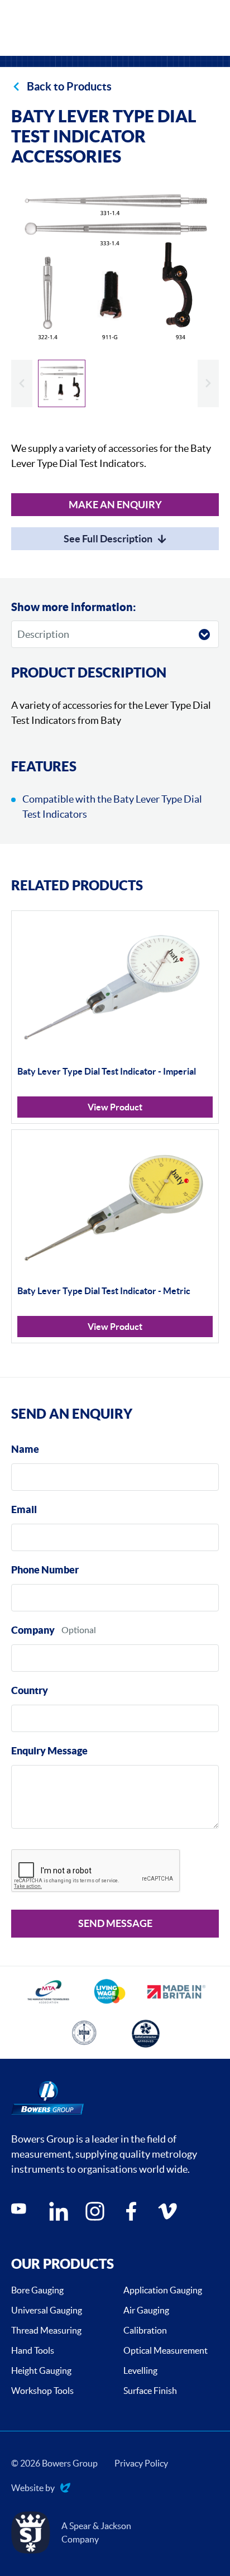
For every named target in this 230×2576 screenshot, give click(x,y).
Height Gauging (41, 2370)
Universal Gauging (47, 2310)
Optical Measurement (166, 2350)
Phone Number (45, 1570)
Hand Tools (33, 2350)
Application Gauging (163, 2290)
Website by (33, 2489)
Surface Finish (150, 2391)
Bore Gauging (37, 2290)
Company (33, 1630)
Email (24, 1509)
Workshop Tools (42, 2391)
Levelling (140, 2370)
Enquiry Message (49, 1751)
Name (25, 1449)
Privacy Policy (141, 2463)
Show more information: (74, 607)
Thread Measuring (46, 2330)
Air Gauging (146, 2310)
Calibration (145, 2330)
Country (30, 1690)
